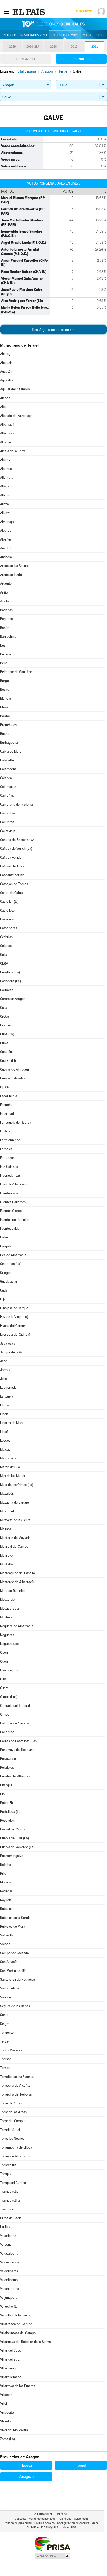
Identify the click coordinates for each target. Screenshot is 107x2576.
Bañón (5, 628)
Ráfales (5, 1865)
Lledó (4, 1432)
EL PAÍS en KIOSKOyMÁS (42, 2528)
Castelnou (7, 919)
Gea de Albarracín (13, 1255)
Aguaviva (7, 380)
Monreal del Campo (14, 1547)
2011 (95, 47)
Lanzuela (7, 1396)
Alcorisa (6, 469)
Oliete (4, 1688)
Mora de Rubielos (13, 1591)
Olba (3, 1679)
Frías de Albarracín (14, 1184)
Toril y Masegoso (12, 2050)
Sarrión (5, 1997)
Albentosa (7, 433)
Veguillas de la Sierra (15, 2315)
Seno (4, 2015)
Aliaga (5, 486)
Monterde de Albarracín (17, 1582)
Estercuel (7, 1114)
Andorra (6, 557)
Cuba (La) (7, 1034)
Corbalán (7, 990)
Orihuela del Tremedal (16, 1706)
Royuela (6, 1900)
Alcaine (5, 442)
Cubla (4, 1043)
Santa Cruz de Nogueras (18, 1979)
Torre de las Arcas (13, 2112)
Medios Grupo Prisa (52, 2556)
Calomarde (8, 787)
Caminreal (8, 822)
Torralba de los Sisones (17, 2077)
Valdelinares (9, 2271)
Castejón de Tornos (14, 884)
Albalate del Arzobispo (16, 416)
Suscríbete (83, 12)
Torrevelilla (8, 2165)
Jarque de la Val (12, 1352)
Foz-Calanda (9, 1167)
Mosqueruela (9, 1608)
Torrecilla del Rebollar (16, 2094)
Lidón (4, 1414)
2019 (12, 47)
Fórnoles (6, 1149)
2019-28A (33, 47)
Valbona (6, 2245)
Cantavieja (8, 831)
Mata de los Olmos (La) (17, 1485)
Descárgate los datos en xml (54, 330)
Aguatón (6, 371)
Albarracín (8, 424)
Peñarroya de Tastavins (17, 1750)
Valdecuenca (9, 2262)
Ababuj (5, 354)
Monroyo (6, 1555)
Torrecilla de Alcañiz (15, 2086)
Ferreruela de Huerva (16, 1122)
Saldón (5, 1944)
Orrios (5, 1714)
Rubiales (6, 1909)
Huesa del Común (13, 1326)
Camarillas (8, 813)
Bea (3, 645)
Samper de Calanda (14, 1953)
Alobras (6, 531)
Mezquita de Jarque (14, 1502)
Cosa (4, 1008)
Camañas (7, 796)
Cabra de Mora (11, 751)
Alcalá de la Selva (13, 451)
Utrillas (5, 2227)
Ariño (4, 592)
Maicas (5, 1449)
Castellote (7, 910)
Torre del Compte (13, 2121)
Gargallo (6, 1246)
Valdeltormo (9, 2280)
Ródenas (6, 1891)
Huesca (26, 2465)
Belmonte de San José (16, 672)
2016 (53, 47)
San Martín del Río (13, 1971)
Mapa (87, 35)
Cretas (5, 1016)
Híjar (4, 1299)
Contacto (21, 2519)
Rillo (3, 1873)
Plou (3, 1794)
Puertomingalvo (12, 1856)
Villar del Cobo (11, 2351)
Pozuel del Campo (13, 1829)
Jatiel (4, 1361)
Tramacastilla (10, 2200)
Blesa (4, 707)
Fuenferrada (9, 1193)
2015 (74, 47)
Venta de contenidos (42, 2519)
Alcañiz (5, 460)
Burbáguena (9, 743)
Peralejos (7, 1767)
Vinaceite (7, 2412)
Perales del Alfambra (15, 1776)
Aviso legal (81, 2519)
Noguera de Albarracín (17, 1626)
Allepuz (5, 495)
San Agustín (9, 1962)
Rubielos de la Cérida (15, 1918)
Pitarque (6, 1785)
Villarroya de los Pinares (18, 2386)
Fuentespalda (10, 1228)
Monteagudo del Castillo (17, 1573)
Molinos (6, 1529)
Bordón (5, 716)
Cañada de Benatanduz (17, 840)
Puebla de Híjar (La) (14, 1838)
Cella (4, 955)
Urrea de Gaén (11, 2218)
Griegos (6, 1273)
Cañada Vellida (11, 857)
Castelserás (9, 928)
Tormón (6, 2059)
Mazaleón (7, 1494)
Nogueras (7, 1635)
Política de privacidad (18, 2523)
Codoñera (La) (10, 981)
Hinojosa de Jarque (14, 1308)
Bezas (4, 690)
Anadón (6, 548)
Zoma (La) (7, 2439)
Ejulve (4, 1087)
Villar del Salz (10, 2359)
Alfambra (7, 477)
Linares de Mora (12, 1423)
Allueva (5, 513)
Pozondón (7, 1820)
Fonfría (5, 1131)
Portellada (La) (11, 1812)
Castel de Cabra (12, 893)
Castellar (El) (9, 902)
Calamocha (8, 769)
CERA (4, 963)
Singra (5, 2024)
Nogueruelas (9, 1644)
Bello (4, 663)
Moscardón (8, 1600)
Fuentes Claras (11, 1211)
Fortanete (7, 1158)
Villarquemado (11, 2377)
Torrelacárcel (10, 2130)
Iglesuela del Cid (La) (15, 1335)
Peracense (8, 1759)
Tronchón (7, 2209)
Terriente (7, 2033)
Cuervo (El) (8, 1061)
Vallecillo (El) (9, 2306)
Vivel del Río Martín (14, 2430)
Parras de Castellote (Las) (19, 1741)
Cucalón (6, 1052)
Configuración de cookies (73, 2523)
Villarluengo (9, 2368)
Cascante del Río (12, 875)
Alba (3, 407)
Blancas (6, 698)
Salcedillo (7, 1935)
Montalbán (8, 1564)
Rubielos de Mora (13, 1926)
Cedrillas (6, 937)
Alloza (4, 504)
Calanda (6, 778)
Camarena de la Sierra (16, 804)
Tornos (5, 2068)
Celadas (6, 946)
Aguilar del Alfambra (15, 389)
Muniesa (6, 1617)
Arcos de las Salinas (15, 566)
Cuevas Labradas (13, 1078)
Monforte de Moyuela (15, 1538)
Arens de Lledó (11, 575)
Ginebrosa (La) (11, 1264)
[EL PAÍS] (29, 11)
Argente (6, 584)
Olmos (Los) (9, 1697)
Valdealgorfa (9, 2253)
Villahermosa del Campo (18, 2333)
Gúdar (4, 1290)
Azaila (4, 601)
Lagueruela (8, 1388)
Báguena (6, 619)
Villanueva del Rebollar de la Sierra (25, 2342)
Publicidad (65, 2519)
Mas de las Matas (12, 1476)
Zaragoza (26, 2476)
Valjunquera (9, 2298)
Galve (4, 1237)
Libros (5, 1405)
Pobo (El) (6, 1803)
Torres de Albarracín (15, 2156)
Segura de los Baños (15, 2006)
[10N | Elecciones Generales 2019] (53, 24)
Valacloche (8, 2236)
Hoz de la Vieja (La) (14, 1317)
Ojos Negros (9, 1670)
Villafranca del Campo (16, 2324)
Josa (4, 1379)
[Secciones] (6, 11)
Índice (65, 2528)
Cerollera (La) (10, 972)
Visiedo (5, 2421)
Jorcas (5, 1370)
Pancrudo (7, 1732)
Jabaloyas (7, 1343)
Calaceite (7, 760)
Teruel (5, 2041)
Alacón (5, 398)
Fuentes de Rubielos (15, 1220)
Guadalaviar (9, 1282)
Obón (4, 1653)
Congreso (26, 59)
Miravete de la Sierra (15, 1520)
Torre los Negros (12, 2139)
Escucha (6, 1105)
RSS (74, 2528)
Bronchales (8, 725)
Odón (4, 1661)
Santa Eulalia (9, 1988)
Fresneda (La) (10, 1175)
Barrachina (8, 637)
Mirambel (7, 1511)
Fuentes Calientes (13, 1202)
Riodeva (6, 1882)
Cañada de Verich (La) (16, 849)
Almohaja (7, 522)
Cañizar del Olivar (13, 866)
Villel (4, 2404)
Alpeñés (6, 539)
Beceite (6, 654)
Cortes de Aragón (13, 999)
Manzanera (8, 1458)
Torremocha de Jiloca (16, 2147)
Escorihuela (9, 1096)
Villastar (6, 2395)
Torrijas (6, 2174)
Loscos (5, 1441)
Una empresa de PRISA (52, 2543)
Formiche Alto (10, 1140)
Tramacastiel (10, 2192)
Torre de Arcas (11, 2103)
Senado (81, 59)
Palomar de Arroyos (15, 1723)
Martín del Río (10, 1467)
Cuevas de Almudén (14, 1069)
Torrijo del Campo (13, 2183)
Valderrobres (9, 2289)
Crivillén (6, 1025)
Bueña (5, 734)
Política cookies (44, 2523)
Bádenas (6, 610)
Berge (4, 681)
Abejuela (6, 363)
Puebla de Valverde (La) (17, 1847)
